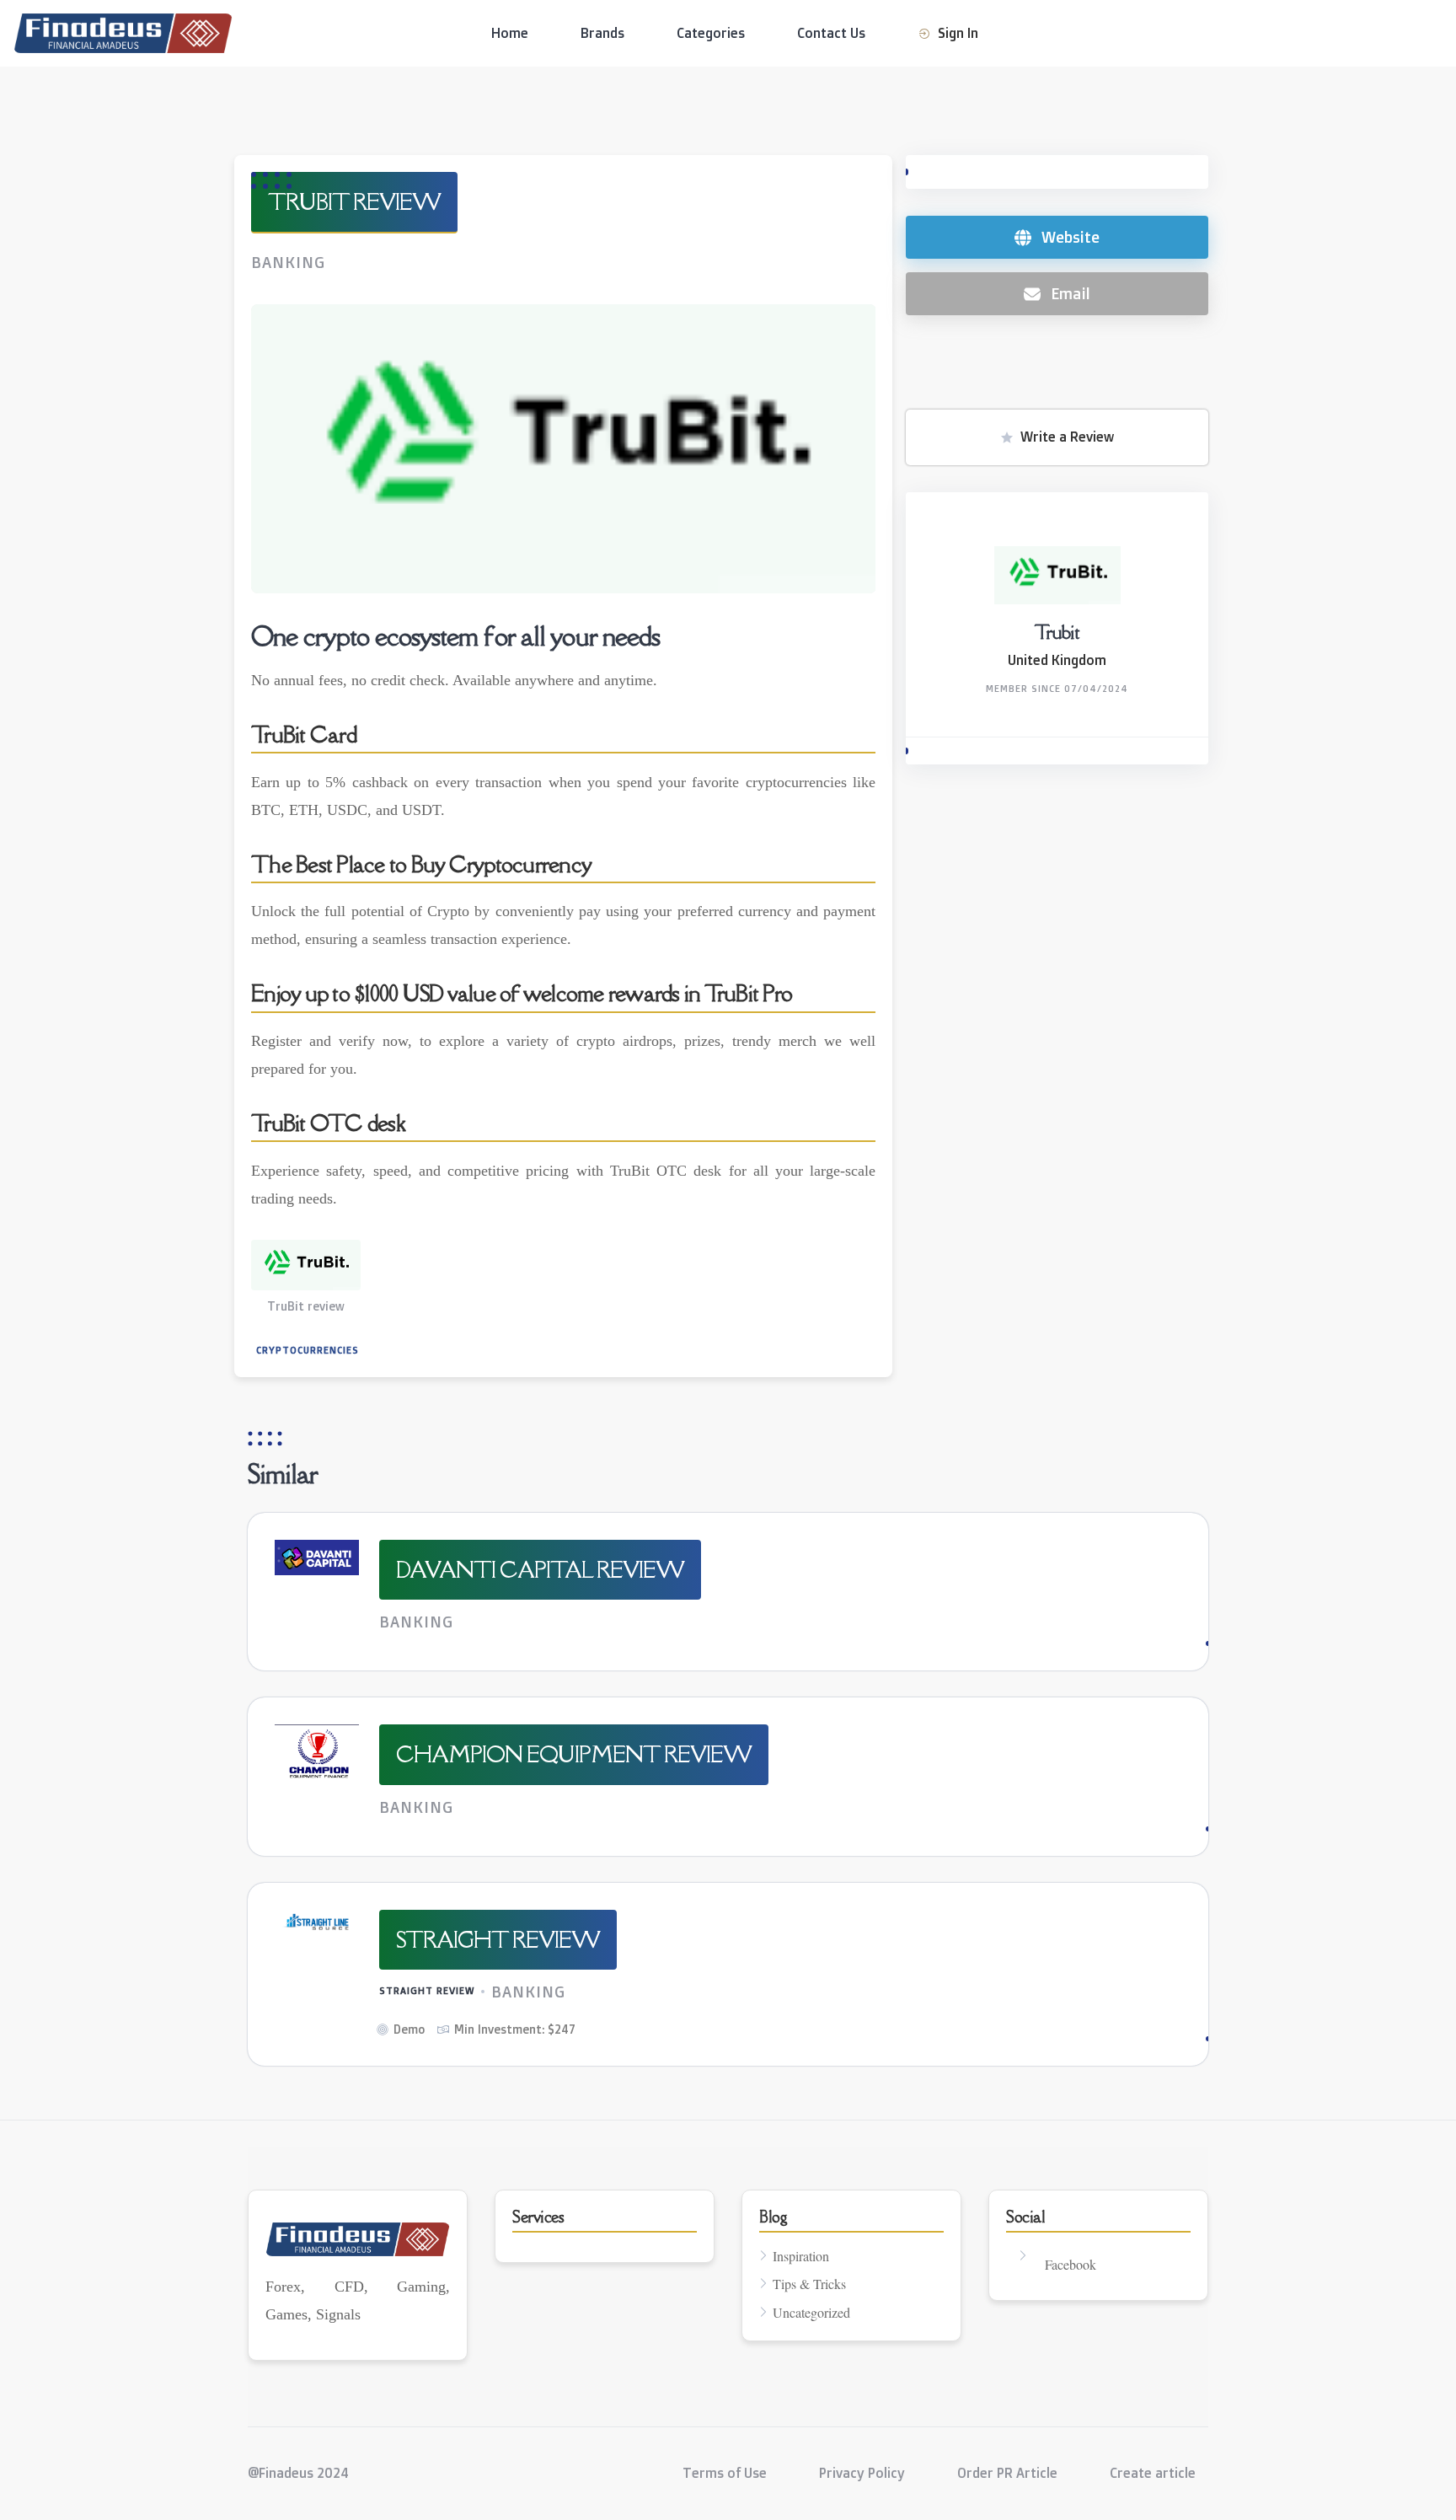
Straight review (498, 1939)
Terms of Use (725, 2473)
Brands (602, 33)
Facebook (1071, 2264)
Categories (711, 33)
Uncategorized (811, 2312)
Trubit (1057, 632)
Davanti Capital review (540, 1569)
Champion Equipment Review (574, 1754)
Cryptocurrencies (308, 1350)
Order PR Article (1007, 2473)
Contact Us (831, 33)
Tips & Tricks (809, 2284)
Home (510, 33)
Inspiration (801, 2256)
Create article (1153, 2473)
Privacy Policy (862, 2473)
